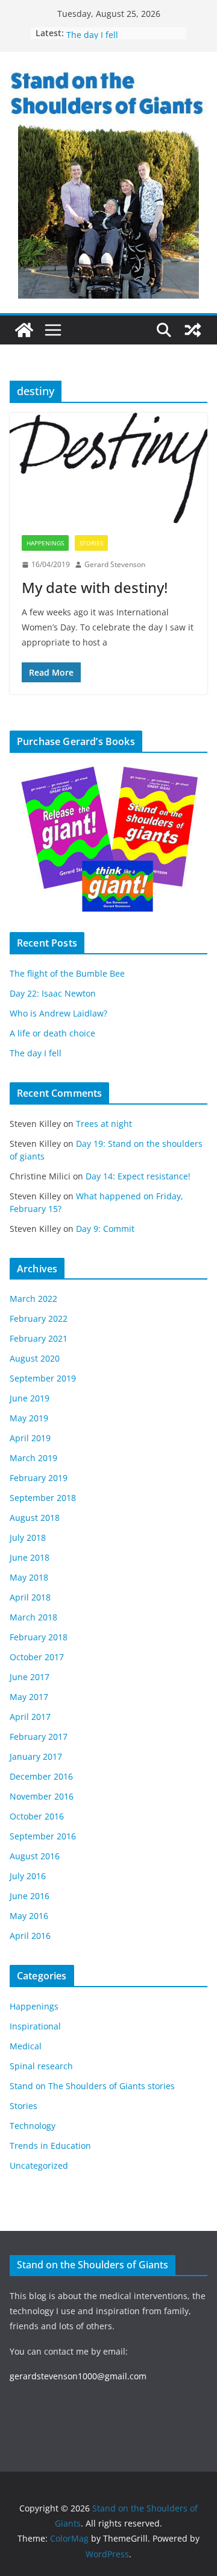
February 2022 (39, 1318)
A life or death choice (109, 29)
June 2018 (30, 1557)
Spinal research (41, 2066)
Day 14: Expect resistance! (138, 1176)
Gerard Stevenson (115, 564)
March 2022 (33, 1299)
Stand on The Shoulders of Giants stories (92, 2086)
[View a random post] (193, 330)
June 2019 (30, 1398)
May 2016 (29, 1916)
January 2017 (36, 1756)
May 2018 (29, 1577)
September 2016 (43, 1836)
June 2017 (30, 1677)
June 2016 (30, 1896)
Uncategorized (39, 2165)
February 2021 (39, 1338)
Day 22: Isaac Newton (53, 993)
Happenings (45, 543)
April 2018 (30, 1597)
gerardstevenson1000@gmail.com (78, 2376)
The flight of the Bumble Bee (67, 973)
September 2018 (43, 1498)
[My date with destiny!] (108, 468)
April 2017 (30, 1717)
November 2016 (42, 1796)
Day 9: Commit (105, 1229)
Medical (26, 2046)
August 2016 (35, 1856)
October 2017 (37, 1657)
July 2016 (28, 1876)
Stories (91, 543)
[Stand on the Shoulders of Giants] (24, 330)
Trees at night (104, 1124)
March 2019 (33, 1458)
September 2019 (43, 1378)
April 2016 (30, 1936)
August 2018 (35, 1518)
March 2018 (33, 1617)
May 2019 (29, 1418)
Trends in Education (50, 2146)
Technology (33, 2126)
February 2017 (39, 1737)
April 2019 (30, 1438)
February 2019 (39, 1478)
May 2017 (29, 1697)
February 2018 (39, 1637)
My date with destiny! (95, 587)
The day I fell (36, 1053)
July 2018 (28, 1537)
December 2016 (41, 1776)
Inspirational (35, 2026)
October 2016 (37, 1816)
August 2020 (35, 1358)
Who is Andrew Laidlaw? (58, 1013)
